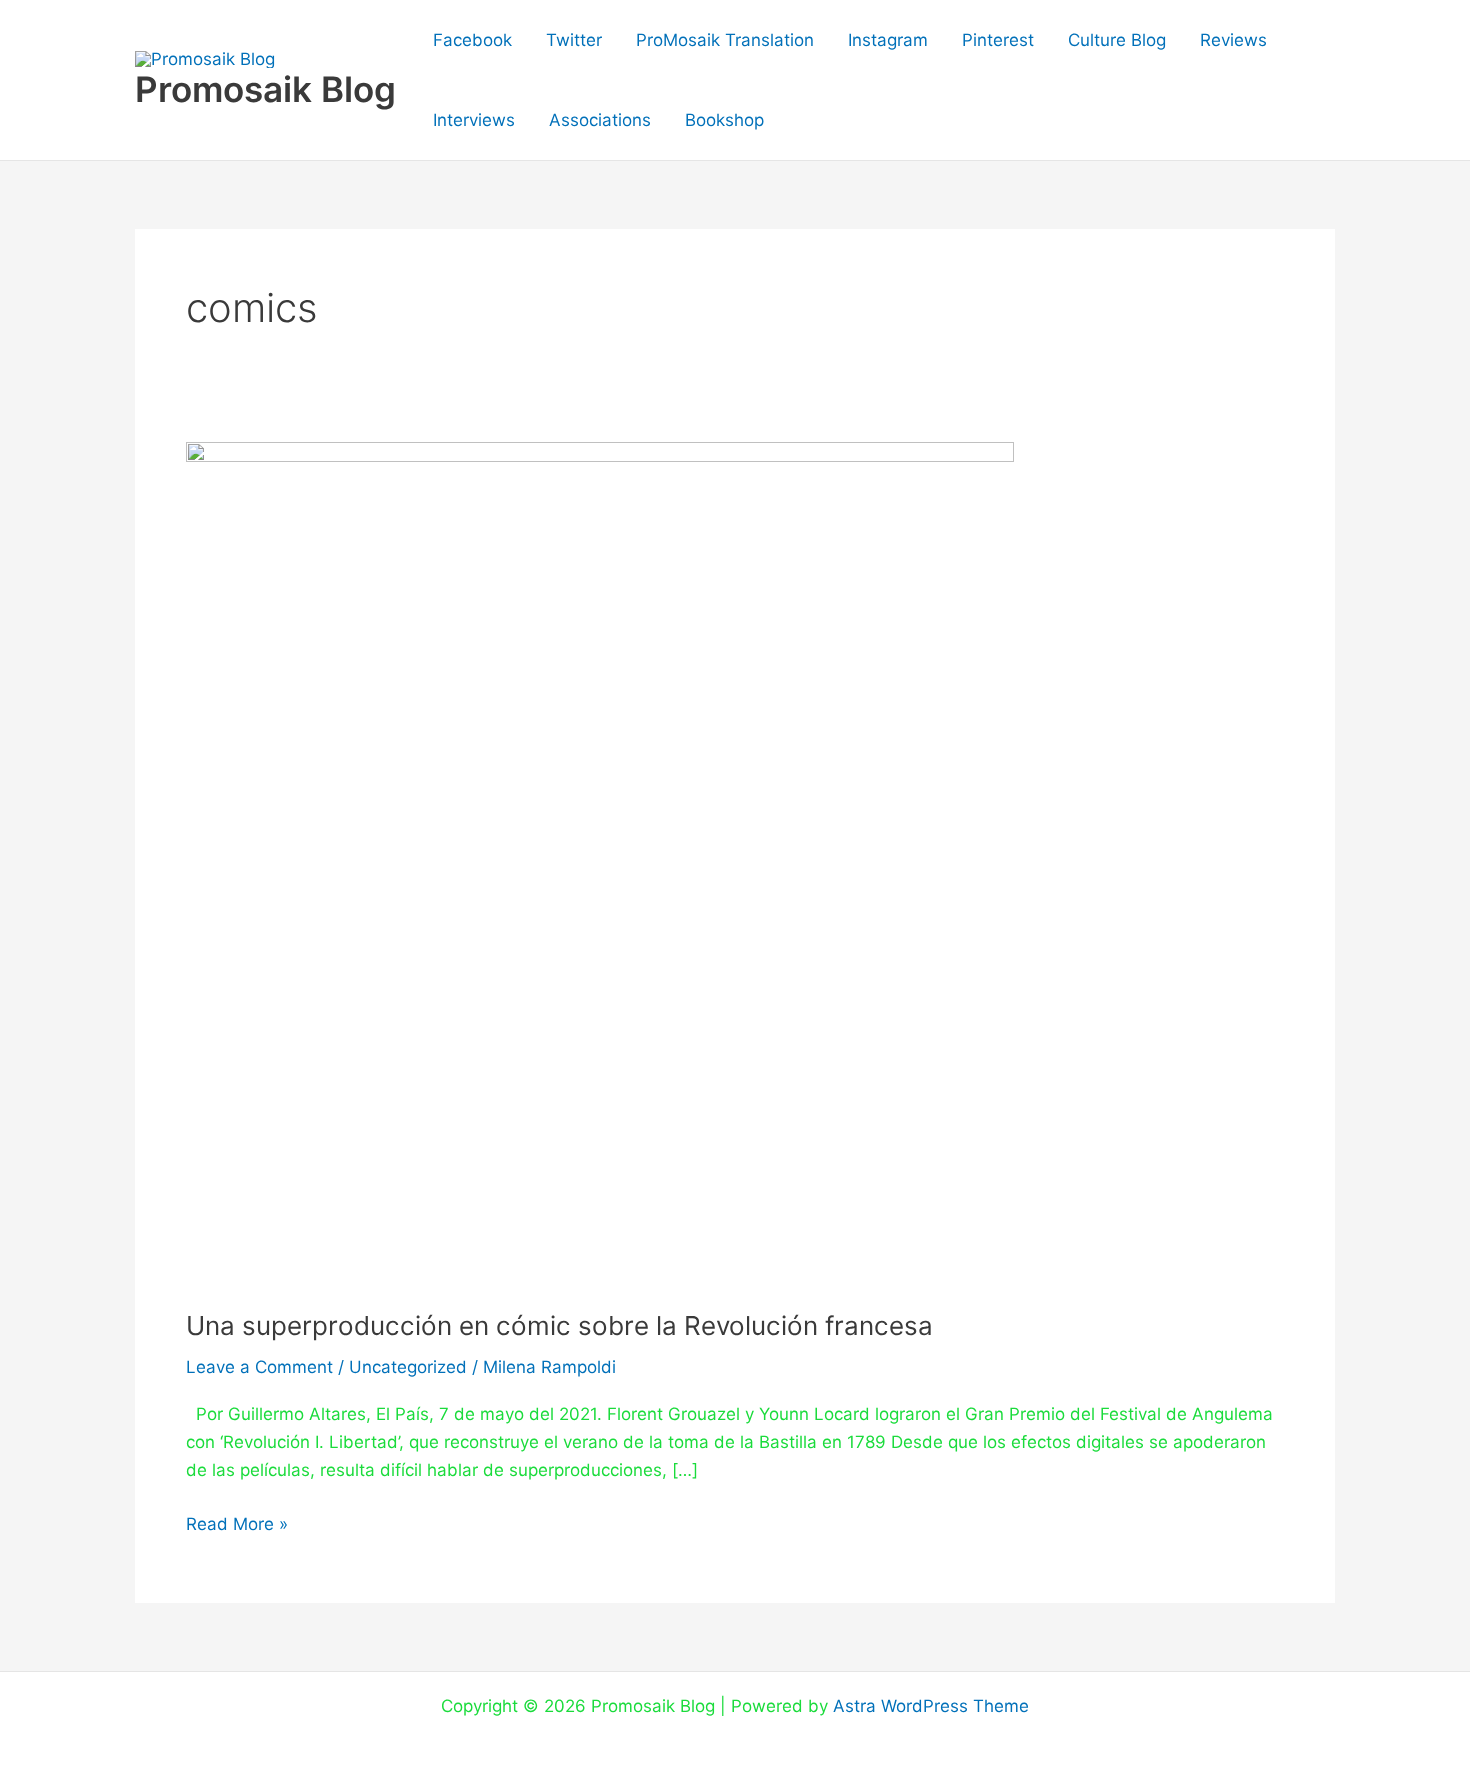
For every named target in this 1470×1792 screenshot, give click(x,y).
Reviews (1233, 40)
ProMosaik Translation (725, 40)
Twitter (574, 40)
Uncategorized (408, 1367)
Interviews (474, 120)
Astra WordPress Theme (931, 1706)
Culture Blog (1117, 40)
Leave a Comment (259, 1367)
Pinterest (998, 40)
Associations (600, 120)
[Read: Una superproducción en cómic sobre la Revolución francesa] (600, 861)
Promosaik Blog (265, 89)
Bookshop (724, 120)
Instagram (888, 40)
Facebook (472, 40)
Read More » (237, 1522)
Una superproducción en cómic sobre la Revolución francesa (559, 1325)
